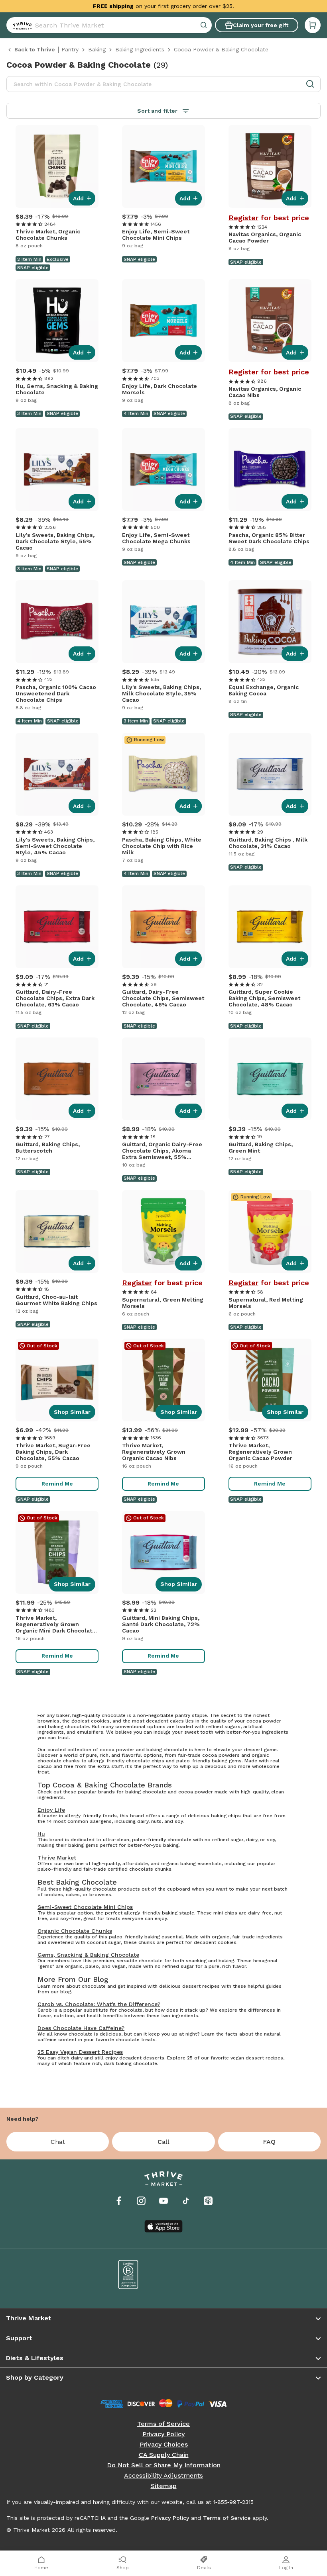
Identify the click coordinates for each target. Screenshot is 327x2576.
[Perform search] (21, 25)
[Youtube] (163, 2201)
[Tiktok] (186, 2201)
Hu (41, 1834)
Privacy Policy (163, 2434)
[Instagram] (141, 2201)
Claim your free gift (261, 25)
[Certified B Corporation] (128, 2275)
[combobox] (109, 25)
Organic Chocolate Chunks (75, 1931)
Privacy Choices (164, 2445)
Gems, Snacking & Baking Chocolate (88, 1955)
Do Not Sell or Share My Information (164, 2465)
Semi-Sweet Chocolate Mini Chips (85, 1907)
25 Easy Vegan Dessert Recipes (80, 2052)
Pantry (70, 49)
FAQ (269, 2142)
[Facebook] (119, 2201)
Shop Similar (72, 1412)
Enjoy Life (51, 1810)
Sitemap (164, 2486)
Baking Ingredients (140, 49)
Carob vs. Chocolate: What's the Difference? (99, 2004)
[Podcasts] (208, 2201)
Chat (58, 2142)
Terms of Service (163, 2424)
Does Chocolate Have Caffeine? (81, 2028)
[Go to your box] (313, 25)
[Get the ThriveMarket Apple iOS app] (163, 2226)
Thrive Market (57, 1858)
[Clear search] (205, 25)
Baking (97, 49)
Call (163, 2142)
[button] (313, 25)
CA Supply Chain (164, 2455)
